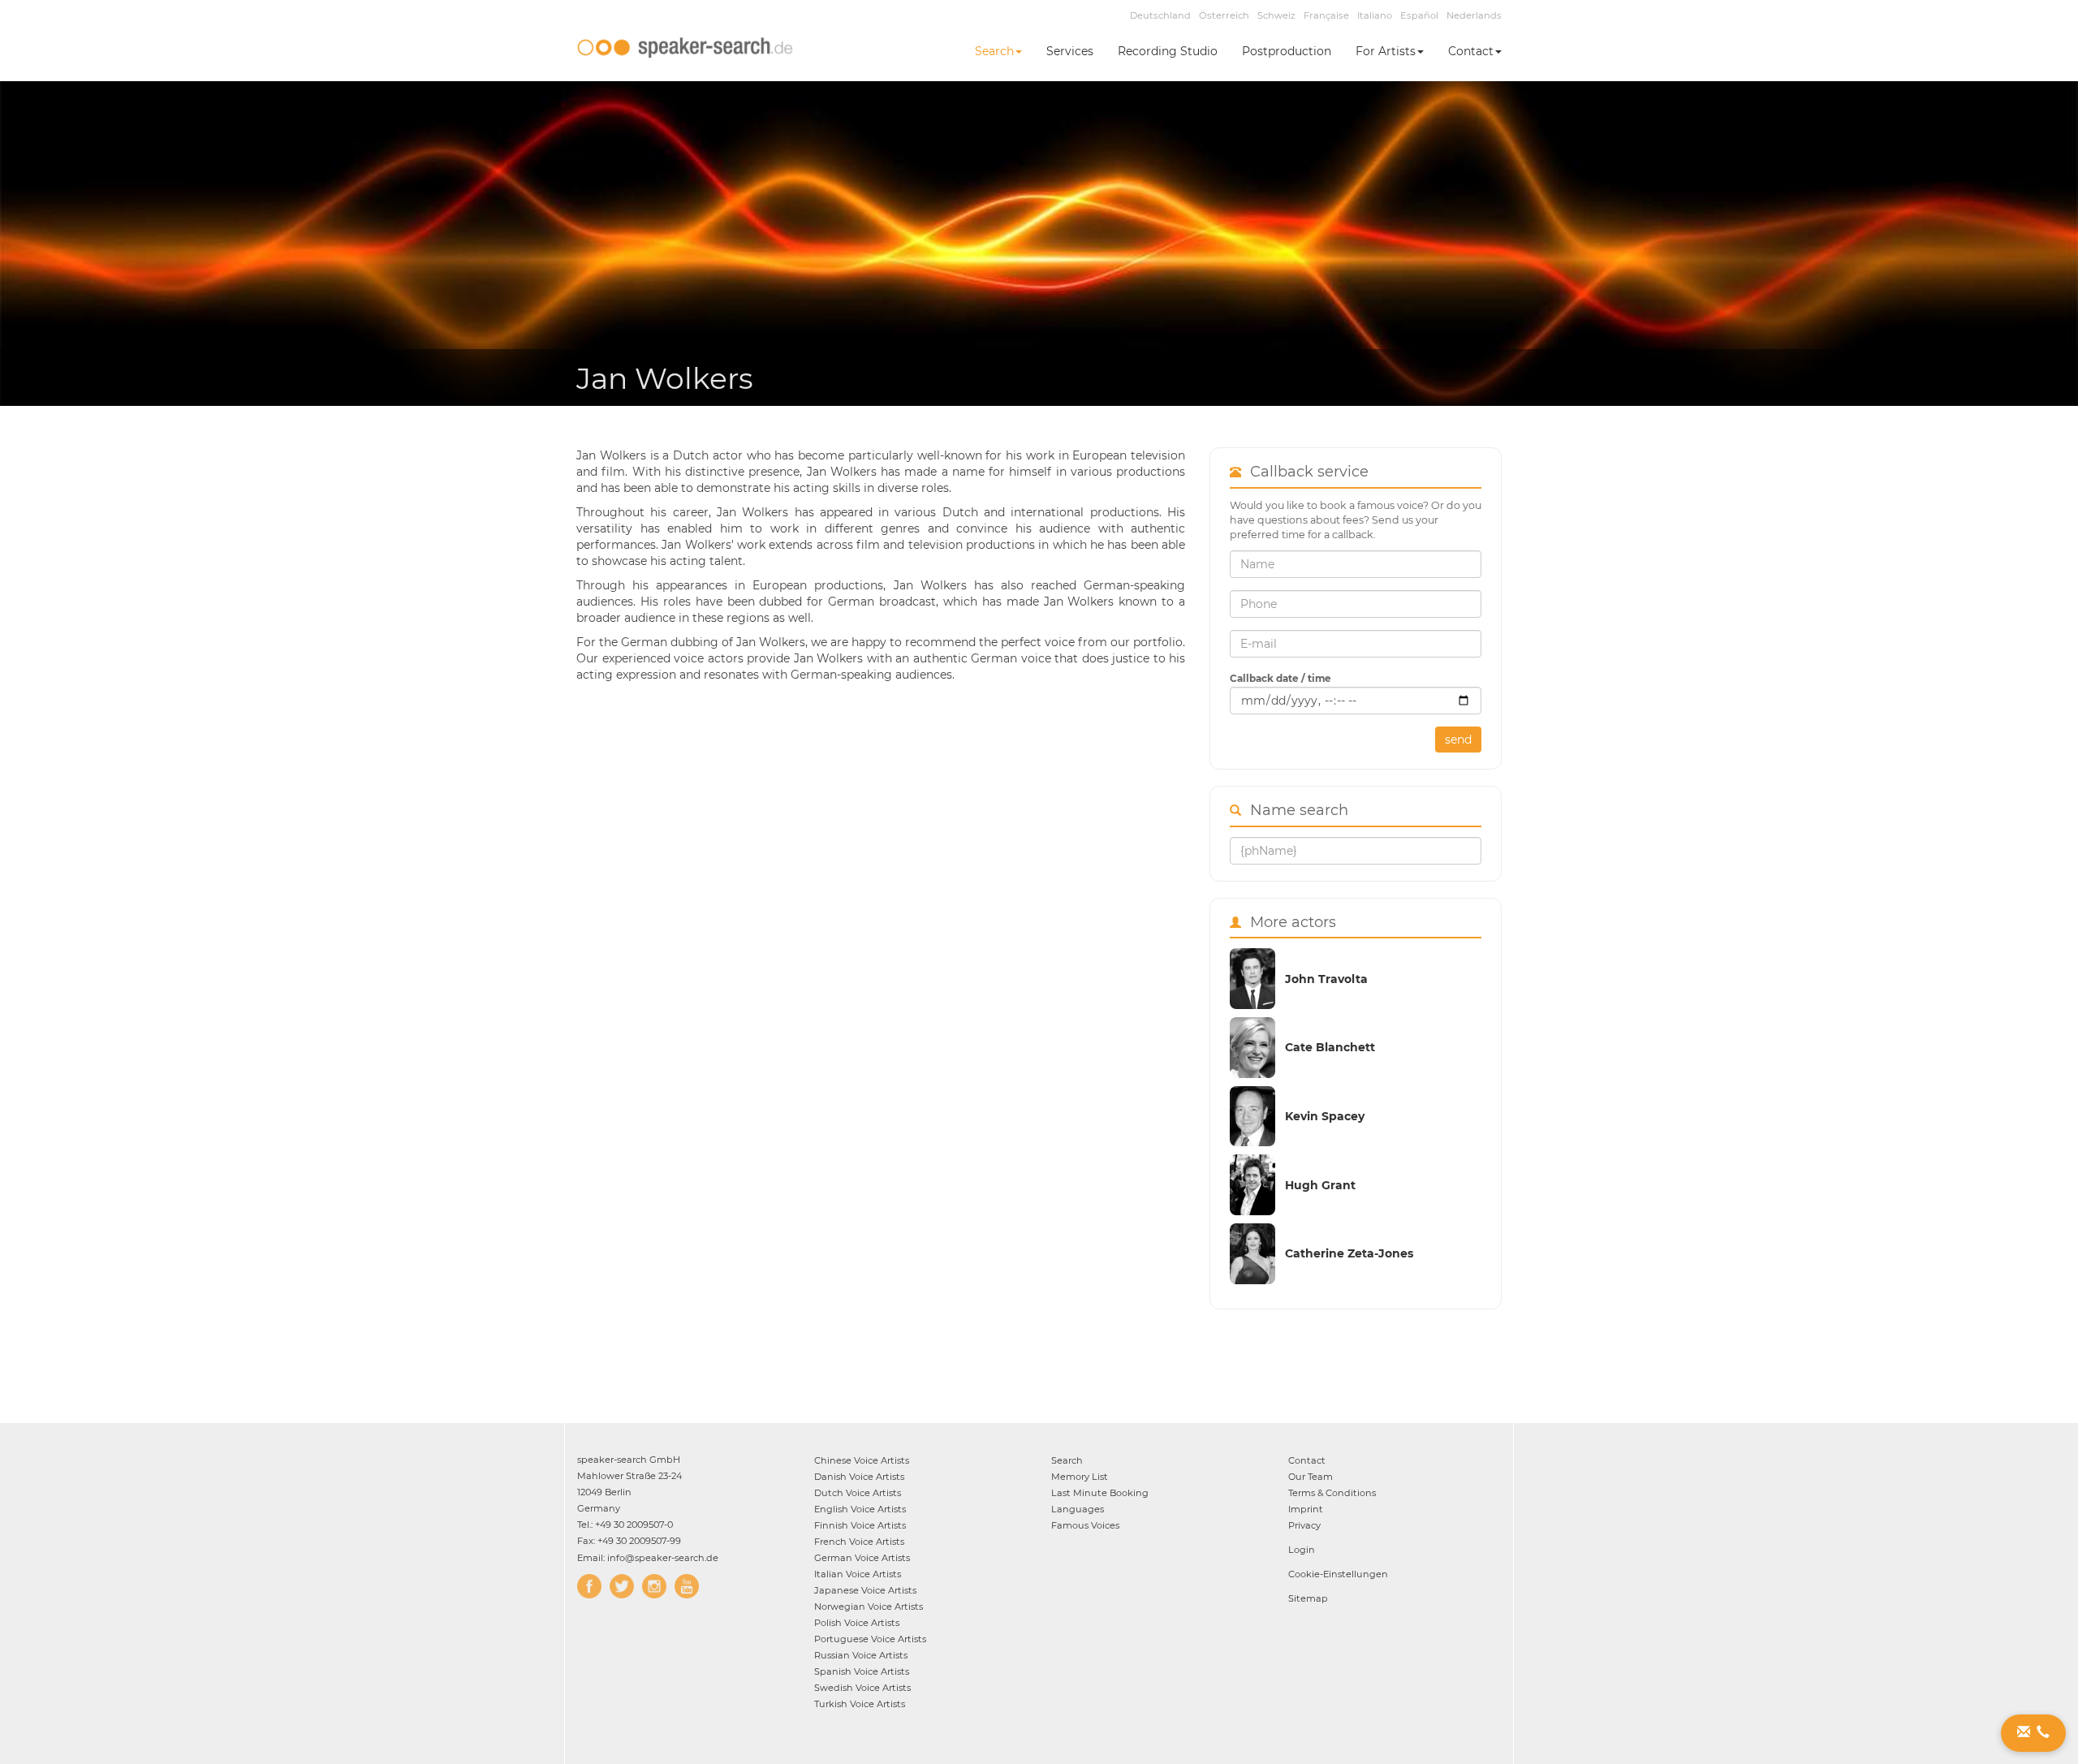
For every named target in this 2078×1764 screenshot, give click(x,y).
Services (1070, 51)
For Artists (1386, 51)
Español (1419, 15)
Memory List (1080, 1477)
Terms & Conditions (1332, 1493)
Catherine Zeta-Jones (1349, 1253)
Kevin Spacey (1325, 1116)
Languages (1078, 1509)
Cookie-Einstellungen (1338, 1574)
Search (994, 51)
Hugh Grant (1320, 1185)
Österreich (1224, 15)
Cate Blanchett (1330, 1047)
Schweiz (1276, 15)
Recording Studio (1168, 51)
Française (1326, 15)
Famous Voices (1085, 1525)
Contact (1471, 51)
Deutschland (1160, 15)
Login (1302, 1550)
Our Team (1311, 1477)
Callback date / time (1280, 678)
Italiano (1375, 15)
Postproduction (1287, 51)
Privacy (1304, 1525)
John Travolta (1326, 979)
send (1458, 740)
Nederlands (1474, 15)
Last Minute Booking (1100, 1493)
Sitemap (1308, 1598)
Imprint (1306, 1509)
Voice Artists (862, 1460)
